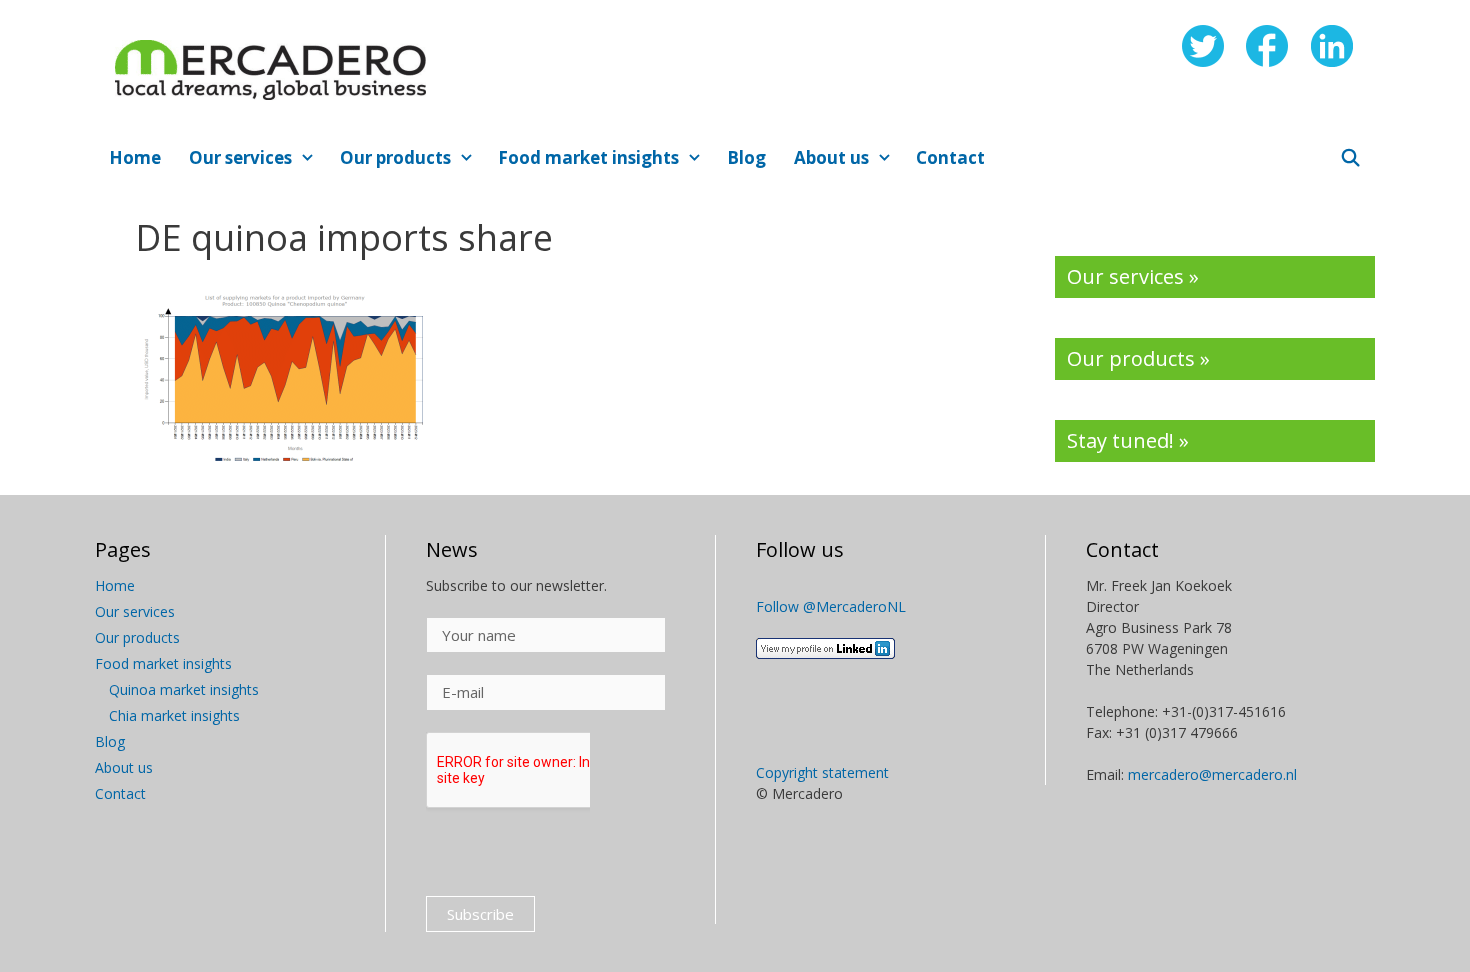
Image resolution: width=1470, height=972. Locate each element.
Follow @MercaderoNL (831, 606)
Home (135, 157)
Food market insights (588, 157)
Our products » (1138, 358)
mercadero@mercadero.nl (1212, 774)
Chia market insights (174, 715)
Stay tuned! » (1128, 440)
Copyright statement (822, 772)
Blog (746, 157)
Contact (950, 157)
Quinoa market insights (184, 689)
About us (831, 157)
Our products (395, 157)
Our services (240, 157)
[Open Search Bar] (1350, 158)
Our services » (1133, 276)
